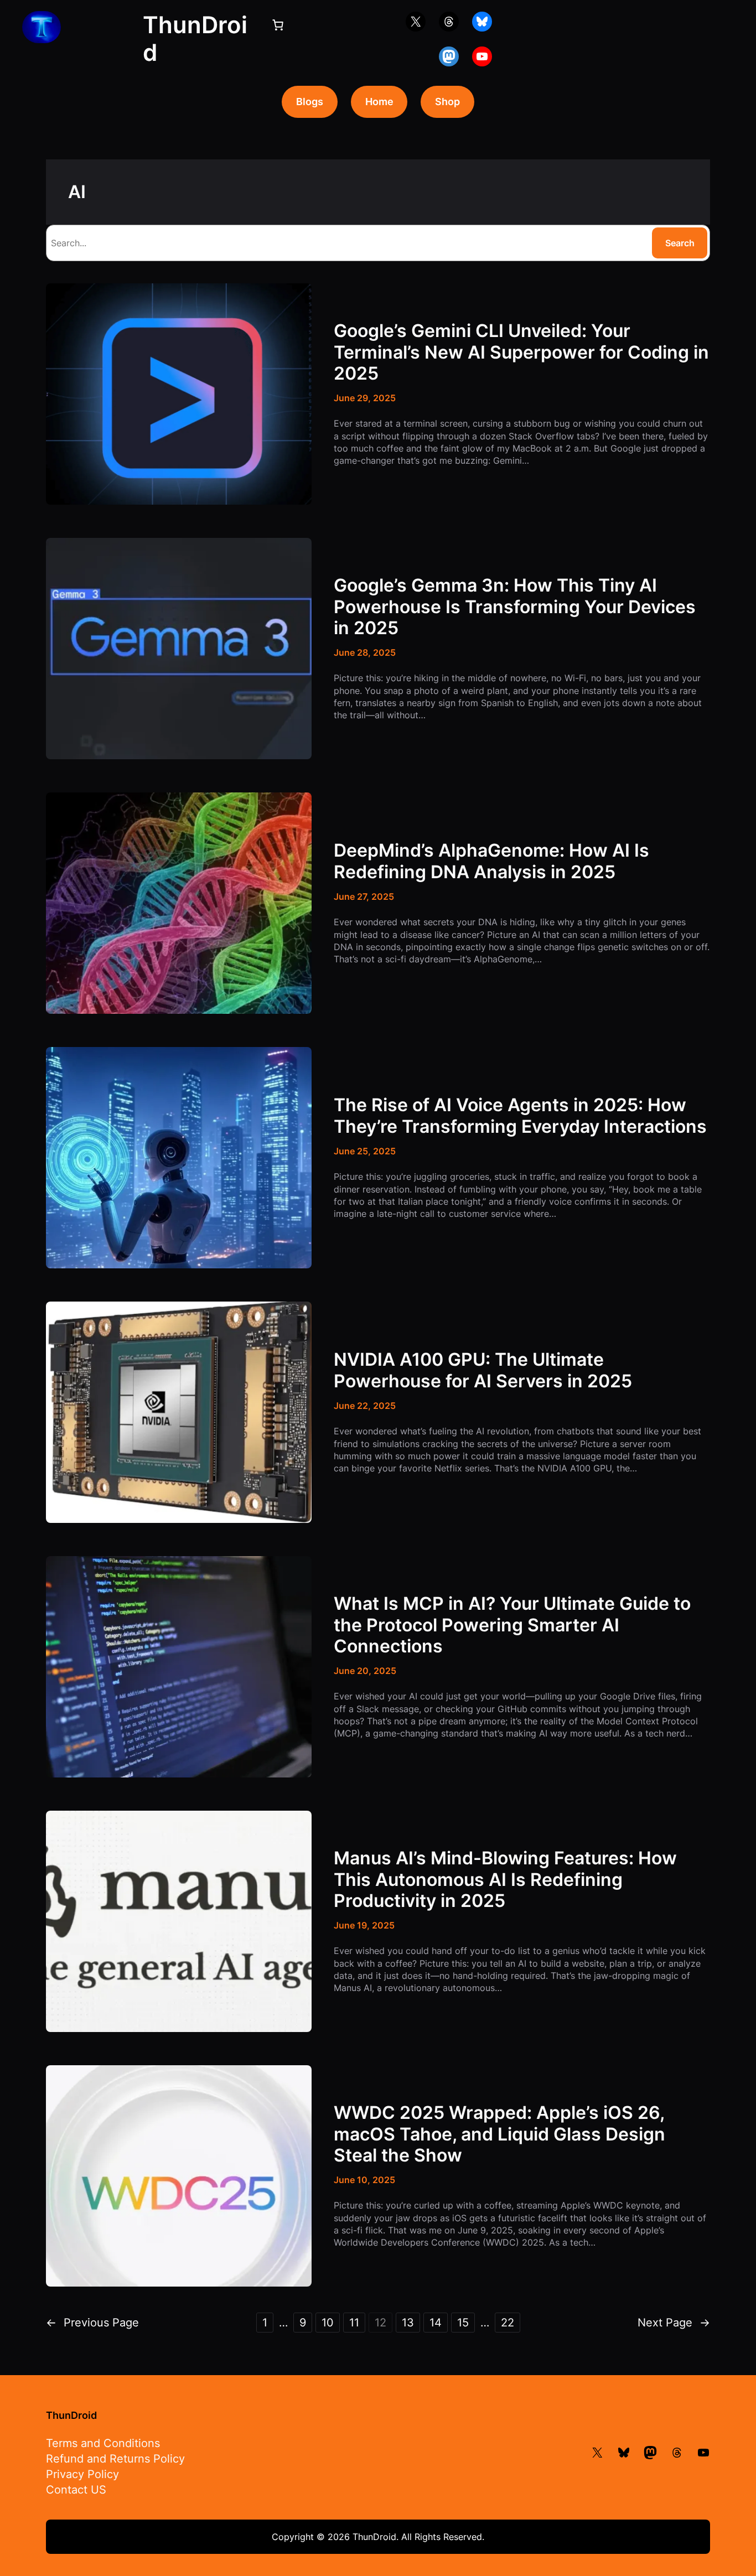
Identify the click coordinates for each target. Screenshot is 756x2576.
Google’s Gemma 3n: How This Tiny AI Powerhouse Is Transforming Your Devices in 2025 (515, 607)
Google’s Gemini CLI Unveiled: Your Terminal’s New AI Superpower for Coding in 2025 (521, 352)
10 (328, 2323)
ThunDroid (71, 2415)
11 (354, 2323)
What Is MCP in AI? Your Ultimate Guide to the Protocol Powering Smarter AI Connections (512, 1625)
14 (436, 2323)
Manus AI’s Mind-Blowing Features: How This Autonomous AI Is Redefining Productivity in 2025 (505, 1880)
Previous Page (92, 2323)
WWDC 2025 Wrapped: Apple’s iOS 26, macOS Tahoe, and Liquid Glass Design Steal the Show (499, 2134)
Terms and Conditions (103, 2443)
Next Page (674, 2323)
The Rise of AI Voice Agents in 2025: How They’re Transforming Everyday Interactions (520, 1116)
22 (508, 2323)
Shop (447, 102)
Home (379, 102)
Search (680, 243)
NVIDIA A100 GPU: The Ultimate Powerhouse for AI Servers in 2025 (483, 1370)
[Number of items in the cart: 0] (278, 25)
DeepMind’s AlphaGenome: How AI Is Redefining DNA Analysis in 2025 (491, 861)
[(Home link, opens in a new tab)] (42, 27)
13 (408, 2323)
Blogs (310, 102)
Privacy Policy (82, 2474)
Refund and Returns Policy (115, 2459)
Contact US (76, 2490)
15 (463, 2323)
